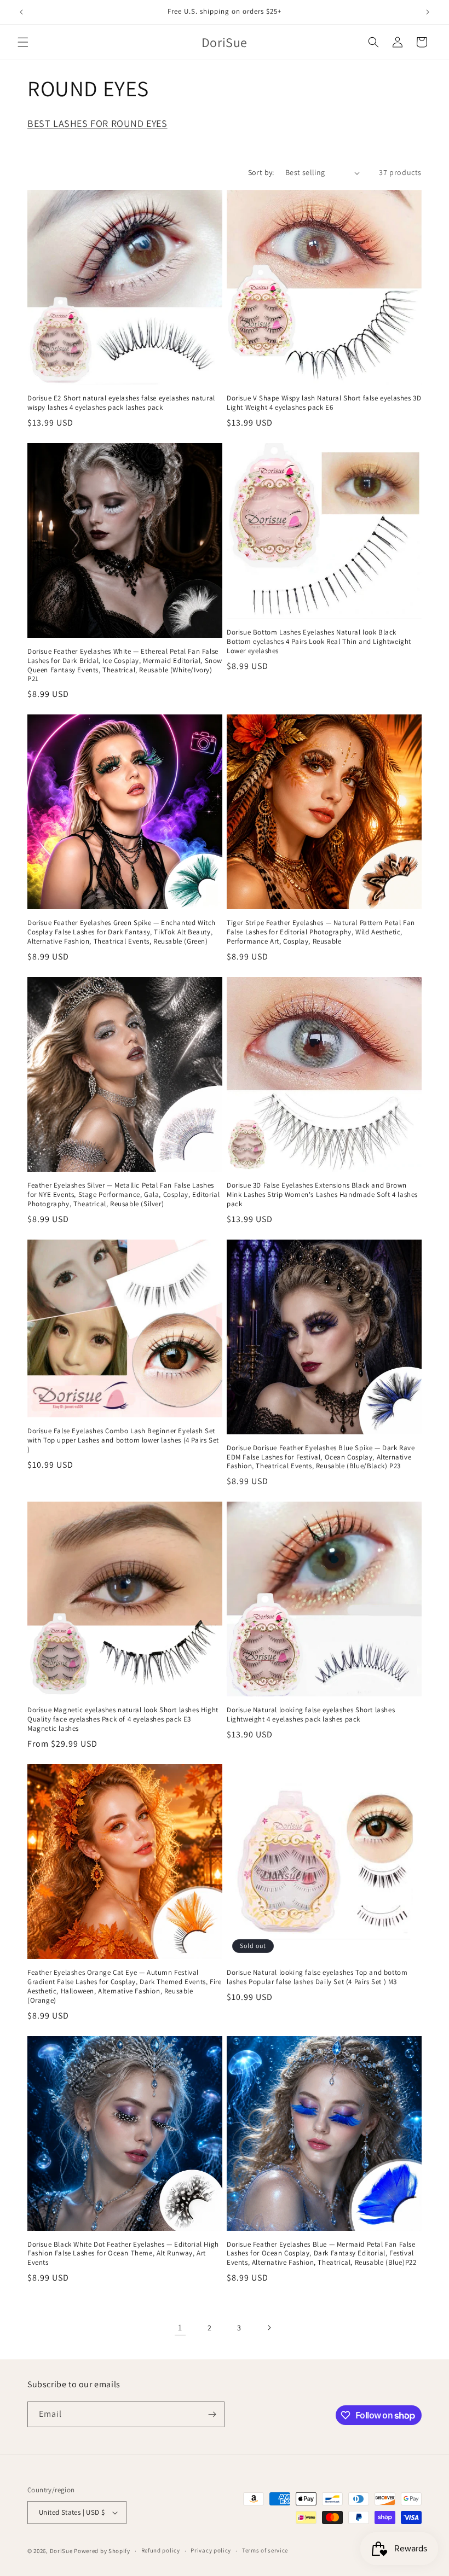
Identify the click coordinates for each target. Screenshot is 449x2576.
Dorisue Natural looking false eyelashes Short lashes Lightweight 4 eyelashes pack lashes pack (311, 1715)
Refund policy (161, 2550)
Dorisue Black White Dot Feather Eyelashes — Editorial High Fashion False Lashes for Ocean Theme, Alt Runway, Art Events (123, 2254)
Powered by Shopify (102, 2551)
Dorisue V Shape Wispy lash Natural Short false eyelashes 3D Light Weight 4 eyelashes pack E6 (324, 403)
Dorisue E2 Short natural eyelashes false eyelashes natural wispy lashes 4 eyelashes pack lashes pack (121, 403)
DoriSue (61, 2551)
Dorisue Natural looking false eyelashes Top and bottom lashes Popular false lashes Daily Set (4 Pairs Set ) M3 (317, 1977)
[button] (23, 42)
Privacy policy (211, 2550)
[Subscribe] (212, 2414)
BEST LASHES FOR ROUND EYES (97, 123)
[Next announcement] (428, 12)
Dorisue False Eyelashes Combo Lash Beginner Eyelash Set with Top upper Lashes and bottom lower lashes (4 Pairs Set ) (123, 1440)
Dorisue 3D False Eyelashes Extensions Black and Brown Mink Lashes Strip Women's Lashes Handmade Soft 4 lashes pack (322, 1195)
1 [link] (180, 2327)
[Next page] (269, 2328)
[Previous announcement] (21, 12)
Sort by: (261, 172)
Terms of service (265, 2550)
